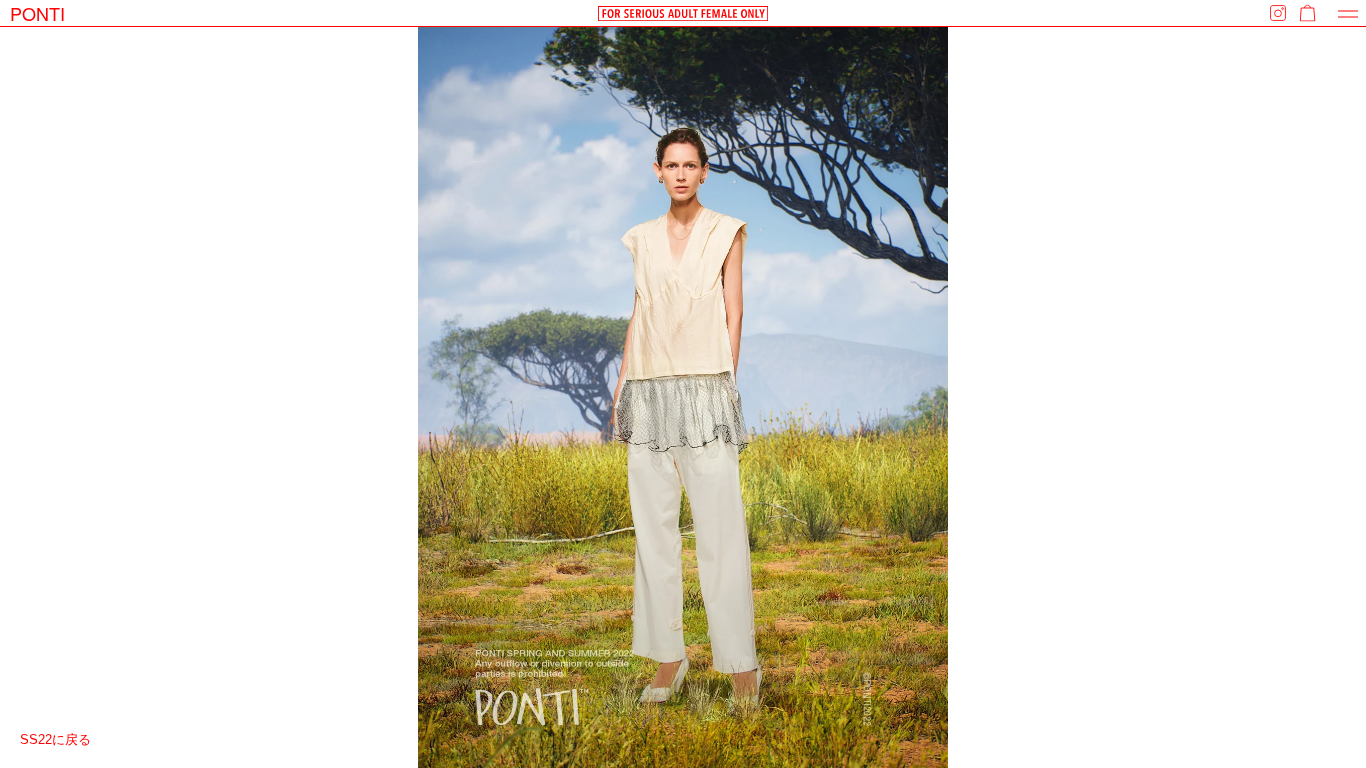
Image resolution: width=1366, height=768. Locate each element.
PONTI (37, 13)
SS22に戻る (55, 739)
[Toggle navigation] (1348, 13)
